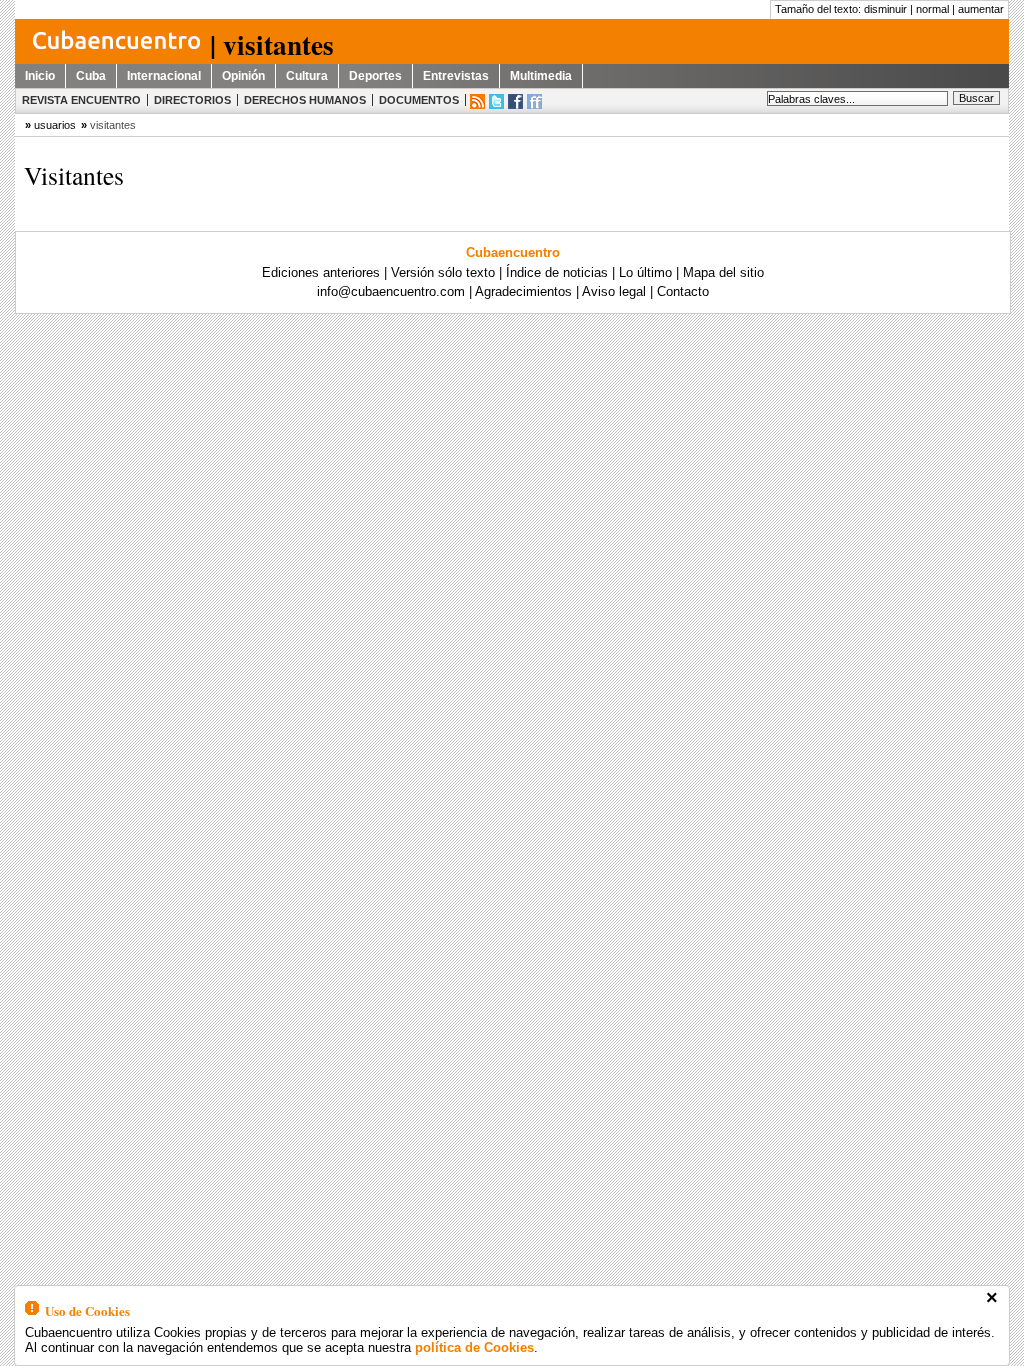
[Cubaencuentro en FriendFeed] (534, 101)
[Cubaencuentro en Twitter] (496, 101)
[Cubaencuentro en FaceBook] (515, 101)
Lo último (645, 272)
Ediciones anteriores (321, 272)
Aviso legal (614, 291)
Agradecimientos (523, 291)
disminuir (885, 9)
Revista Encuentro (81, 100)
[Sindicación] (477, 101)
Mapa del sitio (723, 272)
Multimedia (541, 76)
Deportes (375, 76)
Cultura (307, 76)
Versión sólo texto (443, 272)
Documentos (419, 100)
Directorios (192, 100)
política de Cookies (474, 1347)
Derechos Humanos (305, 100)
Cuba (91, 76)
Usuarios (55, 125)
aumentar (981, 9)
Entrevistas (456, 76)
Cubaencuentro (513, 252)
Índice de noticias (557, 272)
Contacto (683, 291)
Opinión (243, 76)
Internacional (164, 76)
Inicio (40, 76)
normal (932, 9)
